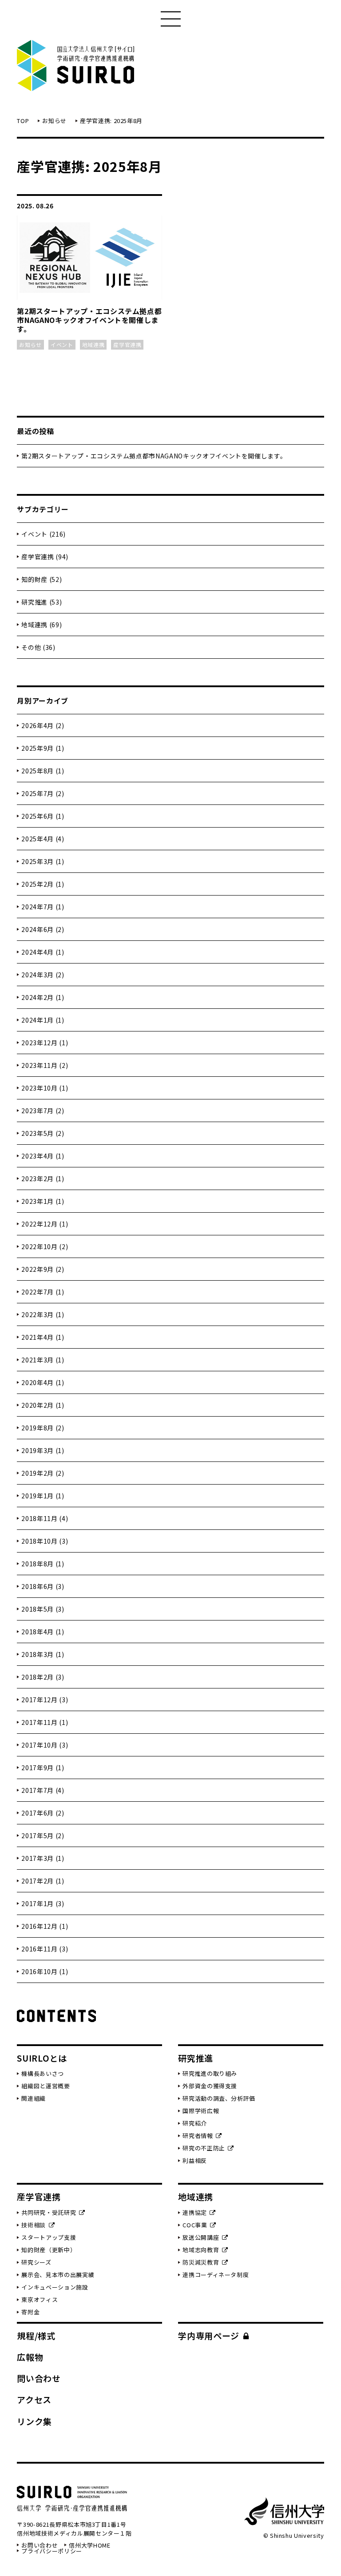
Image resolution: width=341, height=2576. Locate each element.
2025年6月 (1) (43, 816)
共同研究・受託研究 (49, 2212)
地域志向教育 (201, 2250)
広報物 (30, 2357)
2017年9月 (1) (43, 1768)
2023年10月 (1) (45, 1088)
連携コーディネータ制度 (216, 2275)
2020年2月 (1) (43, 1405)
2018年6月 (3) (43, 1586)
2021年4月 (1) (43, 1337)
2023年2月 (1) (43, 1179)
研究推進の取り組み (210, 2073)
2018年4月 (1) (43, 1632)
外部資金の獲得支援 (210, 2086)
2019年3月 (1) (43, 1450)
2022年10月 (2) (45, 1246)
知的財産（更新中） (49, 2250)
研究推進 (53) (42, 602)
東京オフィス (40, 2299)
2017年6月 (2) (43, 1813)
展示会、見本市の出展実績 (58, 2275)
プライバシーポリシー (52, 2551)
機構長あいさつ (43, 2073)
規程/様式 (36, 2335)
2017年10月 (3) (45, 1745)
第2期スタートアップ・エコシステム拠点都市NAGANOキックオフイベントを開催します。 (154, 456)
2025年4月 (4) (43, 839)
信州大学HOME (89, 2545)
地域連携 (196, 2196)
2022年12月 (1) (45, 1224)
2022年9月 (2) (43, 1269)
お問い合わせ (40, 2545)
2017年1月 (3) (43, 1903)
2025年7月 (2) (43, 793)
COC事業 (195, 2225)
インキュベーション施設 (55, 2287)
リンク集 (34, 2421)
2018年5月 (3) (43, 1609)
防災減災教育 (201, 2262)
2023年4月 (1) (43, 1156)
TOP (23, 121)
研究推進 (196, 2058)
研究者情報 (198, 2136)
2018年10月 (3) (45, 1541)
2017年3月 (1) (43, 1858)
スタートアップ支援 (49, 2237)
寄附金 (30, 2312)
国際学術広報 (201, 2111)
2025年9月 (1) (43, 748)
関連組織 (34, 2098)
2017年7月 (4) (43, 1790)
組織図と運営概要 (46, 2086)
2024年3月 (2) (43, 975)
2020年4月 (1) (43, 1382)
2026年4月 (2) (43, 725)
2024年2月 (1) (43, 997)
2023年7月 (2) (43, 1111)
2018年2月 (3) (43, 1677)
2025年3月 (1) (43, 861)
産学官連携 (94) (45, 557)
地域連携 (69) (42, 625)
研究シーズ (36, 2262)
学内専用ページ (209, 2335)
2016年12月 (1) (45, 1926)
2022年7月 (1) (43, 1292)
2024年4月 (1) (43, 952)
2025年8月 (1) (43, 771)
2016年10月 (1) (45, 1971)
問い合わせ (39, 2378)
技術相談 (34, 2225)
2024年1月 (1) (43, 1020)
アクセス (34, 2399)
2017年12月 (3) (45, 1700)
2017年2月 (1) (43, 1881)
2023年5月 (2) (43, 1133)
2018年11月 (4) (45, 1518)
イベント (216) (44, 534)
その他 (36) (38, 647)
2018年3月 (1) (43, 1654)
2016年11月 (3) (45, 1949)
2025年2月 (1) (43, 884)
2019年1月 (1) (43, 1496)
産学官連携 (39, 2196)
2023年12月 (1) (45, 1043)
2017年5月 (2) (43, 1835)
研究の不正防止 (204, 2148)
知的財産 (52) (42, 579)
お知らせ (54, 121)
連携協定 (195, 2212)
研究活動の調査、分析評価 (219, 2098)
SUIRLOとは (42, 2058)
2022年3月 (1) (43, 1314)
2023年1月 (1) (43, 1201)
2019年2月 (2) (43, 1473)
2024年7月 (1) (43, 907)
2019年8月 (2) (43, 1428)
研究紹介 (195, 2123)
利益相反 (195, 2160)
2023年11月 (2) (45, 1065)
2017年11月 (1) (45, 1722)
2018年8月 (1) (43, 1564)
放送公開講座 (201, 2237)
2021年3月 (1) (43, 1360)
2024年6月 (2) (43, 929)
